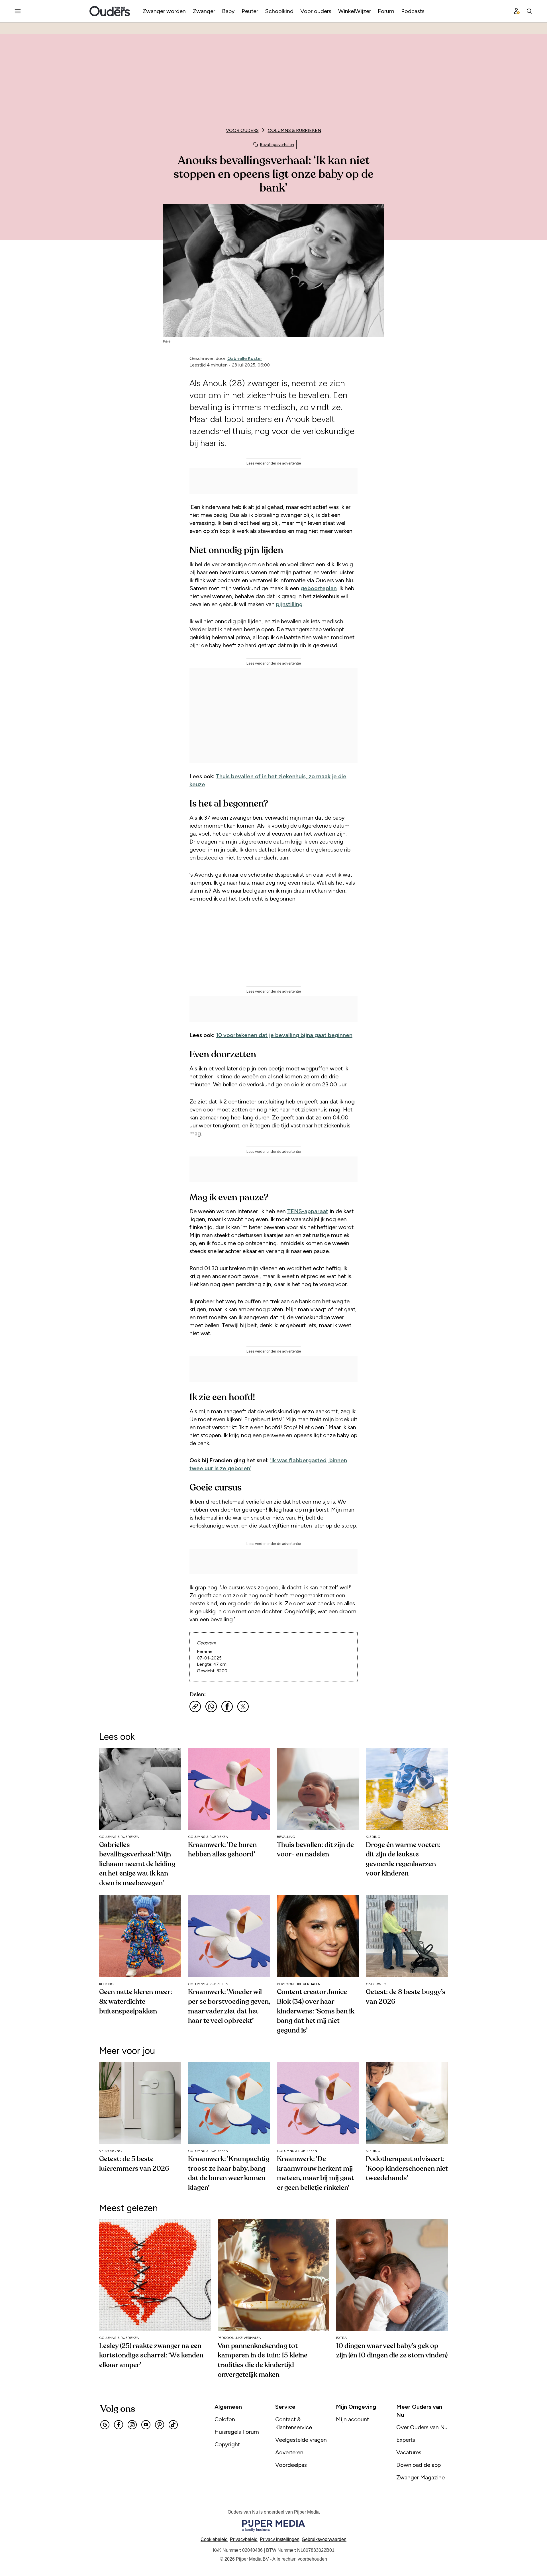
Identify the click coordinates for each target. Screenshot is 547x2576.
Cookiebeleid (214, 2539)
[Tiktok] (173, 2425)
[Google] (105, 2425)
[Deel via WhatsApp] (211, 1707)
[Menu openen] (18, 11)
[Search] (529, 11)
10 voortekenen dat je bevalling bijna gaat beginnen (284, 1035)
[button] (280, 2539)
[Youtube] (146, 2425)
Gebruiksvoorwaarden (324, 2539)
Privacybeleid (244, 2539)
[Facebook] (119, 2425)
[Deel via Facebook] (227, 1707)
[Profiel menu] (517, 11)
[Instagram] (132, 2425)
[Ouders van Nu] (110, 11)
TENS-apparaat (308, 1211)
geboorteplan (319, 588)
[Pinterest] (160, 2425)
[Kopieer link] (195, 1707)
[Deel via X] (243, 1707)
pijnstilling (289, 604)
